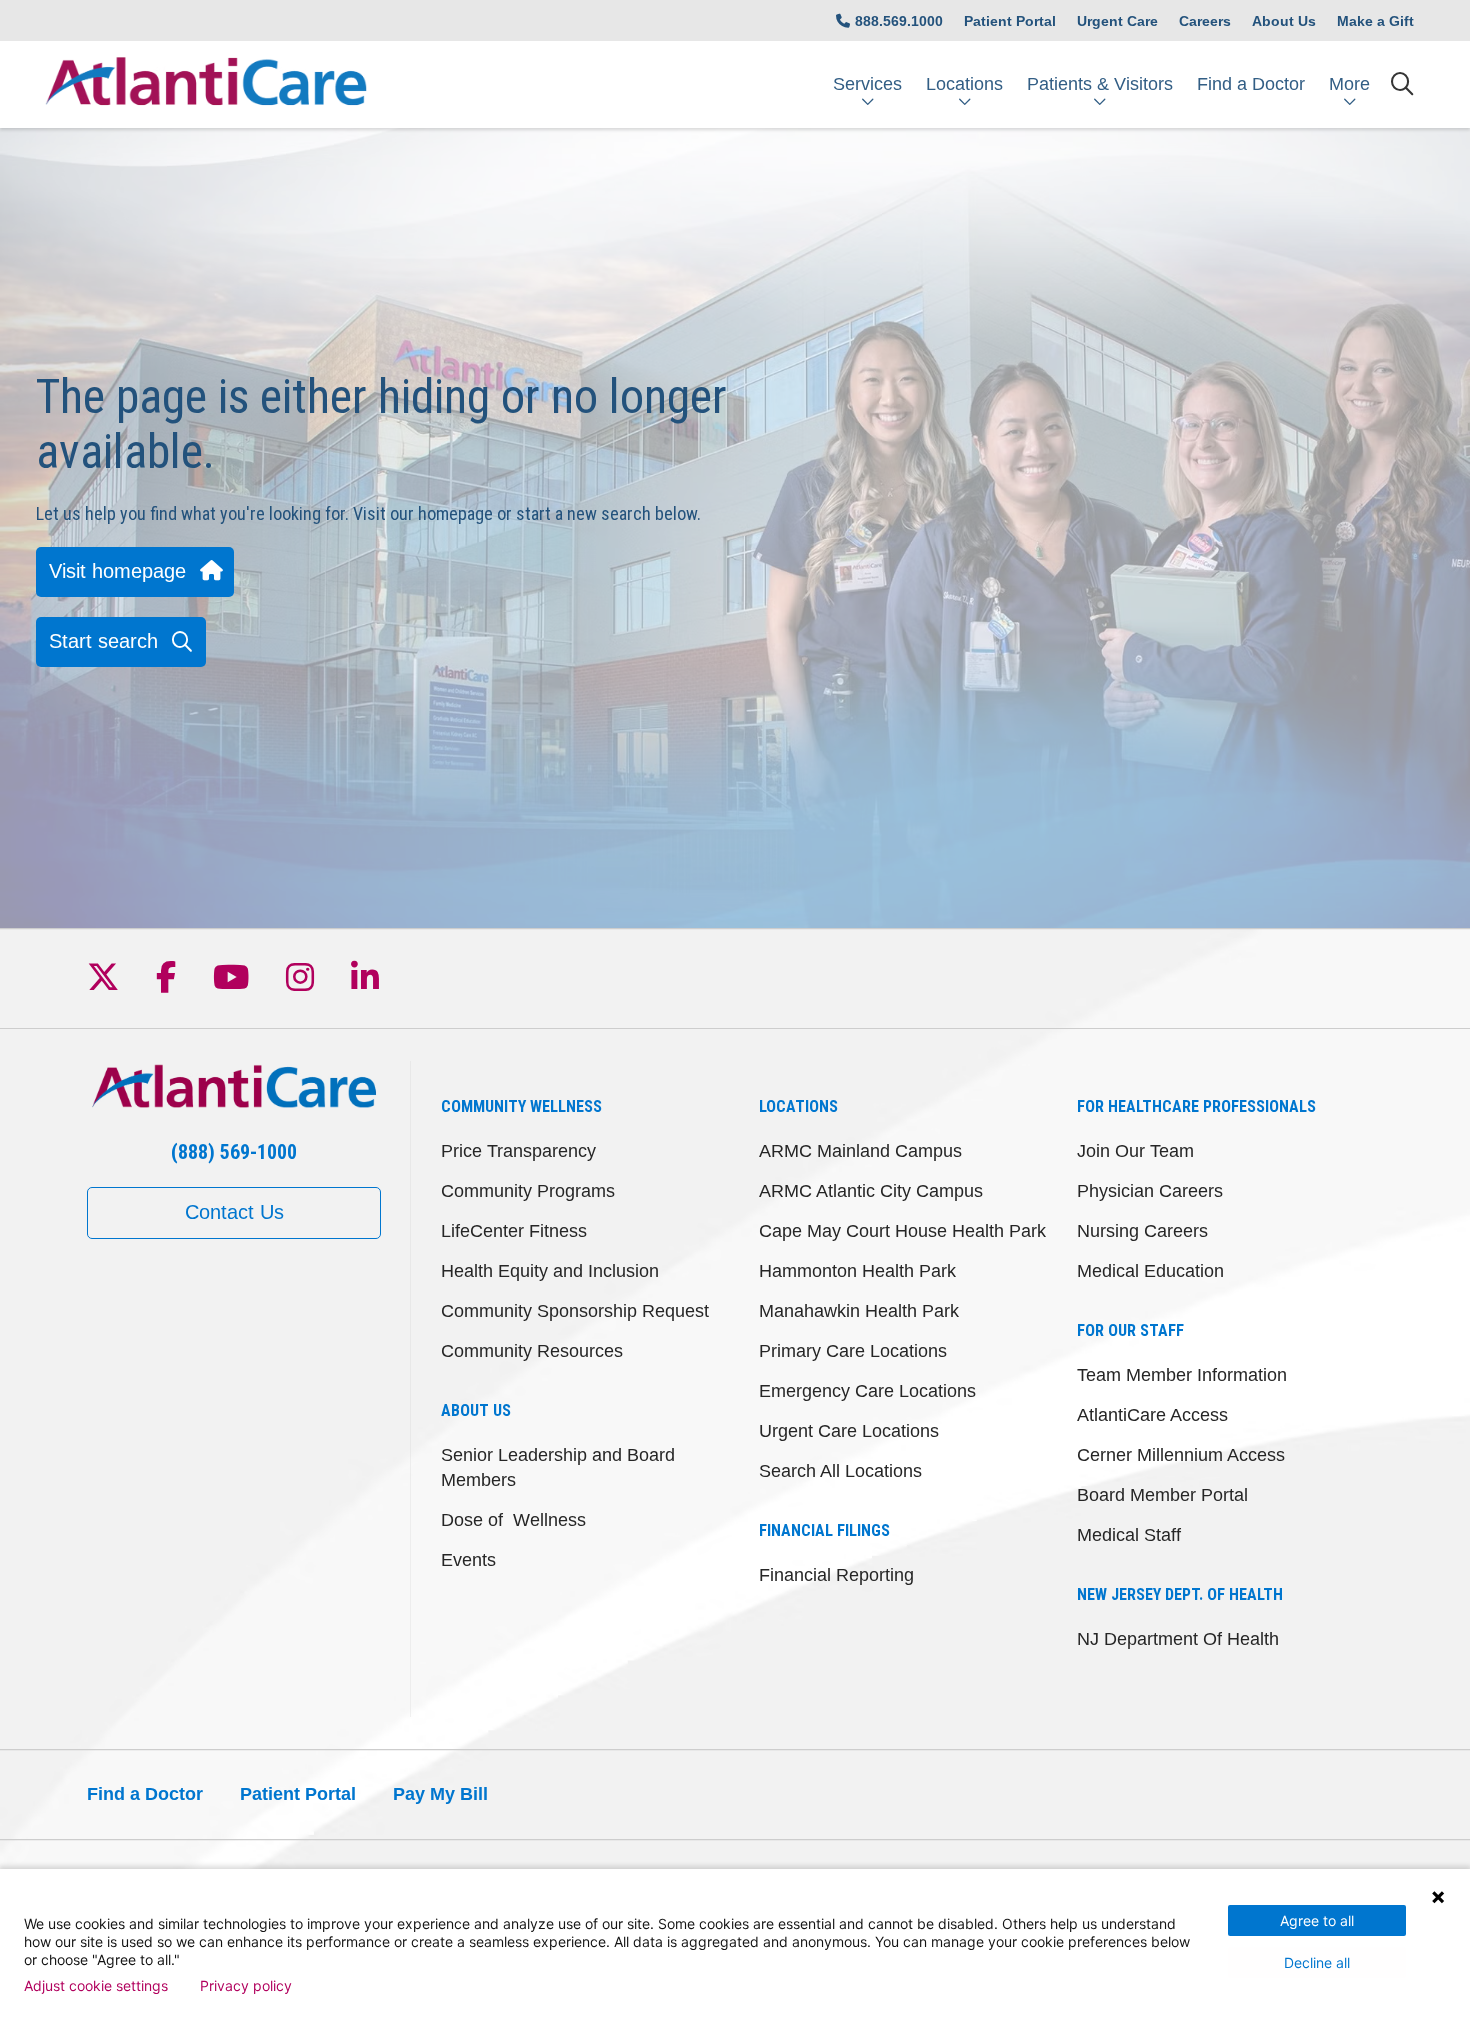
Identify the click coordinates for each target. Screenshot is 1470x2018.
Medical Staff (1129, 1535)
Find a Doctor (1251, 84)
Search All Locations (840, 1471)
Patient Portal (1010, 21)
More (1349, 84)
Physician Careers (1150, 1191)
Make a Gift (1375, 21)
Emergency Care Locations (867, 1391)
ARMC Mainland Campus (860, 1151)
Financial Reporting (836, 1575)
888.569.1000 (899, 21)
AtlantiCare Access (1152, 1415)
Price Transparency (518, 1151)
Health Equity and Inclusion (550, 1271)
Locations (964, 84)
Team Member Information (1182, 1375)
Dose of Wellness (513, 1520)
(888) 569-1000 (234, 1152)
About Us (1284, 21)
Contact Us (234, 1212)
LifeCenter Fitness (514, 1231)
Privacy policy (246, 1986)
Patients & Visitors (1100, 84)
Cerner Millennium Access (1181, 1455)
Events (468, 1560)
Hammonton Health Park (857, 1271)
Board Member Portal (1162, 1495)
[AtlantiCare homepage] (206, 84)
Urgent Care (1117, 21)
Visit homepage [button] (117, 571)
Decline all (1317, 1962)
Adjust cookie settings (96, 1986)
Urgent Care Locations (849, 1431)
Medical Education (1150, 1271)
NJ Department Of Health (1178, 1639)
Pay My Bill (440, 1794)
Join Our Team (1135, 1151)
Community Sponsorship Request (575, 1311)
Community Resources (532, 1351)
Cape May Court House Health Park (902, 1231)
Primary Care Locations (853, 1351)
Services (867, 84)
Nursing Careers (1142, 1231)
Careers (1205, 21)
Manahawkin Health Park (859, 1311)
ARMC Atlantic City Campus (871, 1191)
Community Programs (528, 1191)
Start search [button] (103, 641)
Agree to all (1317, 1920)
